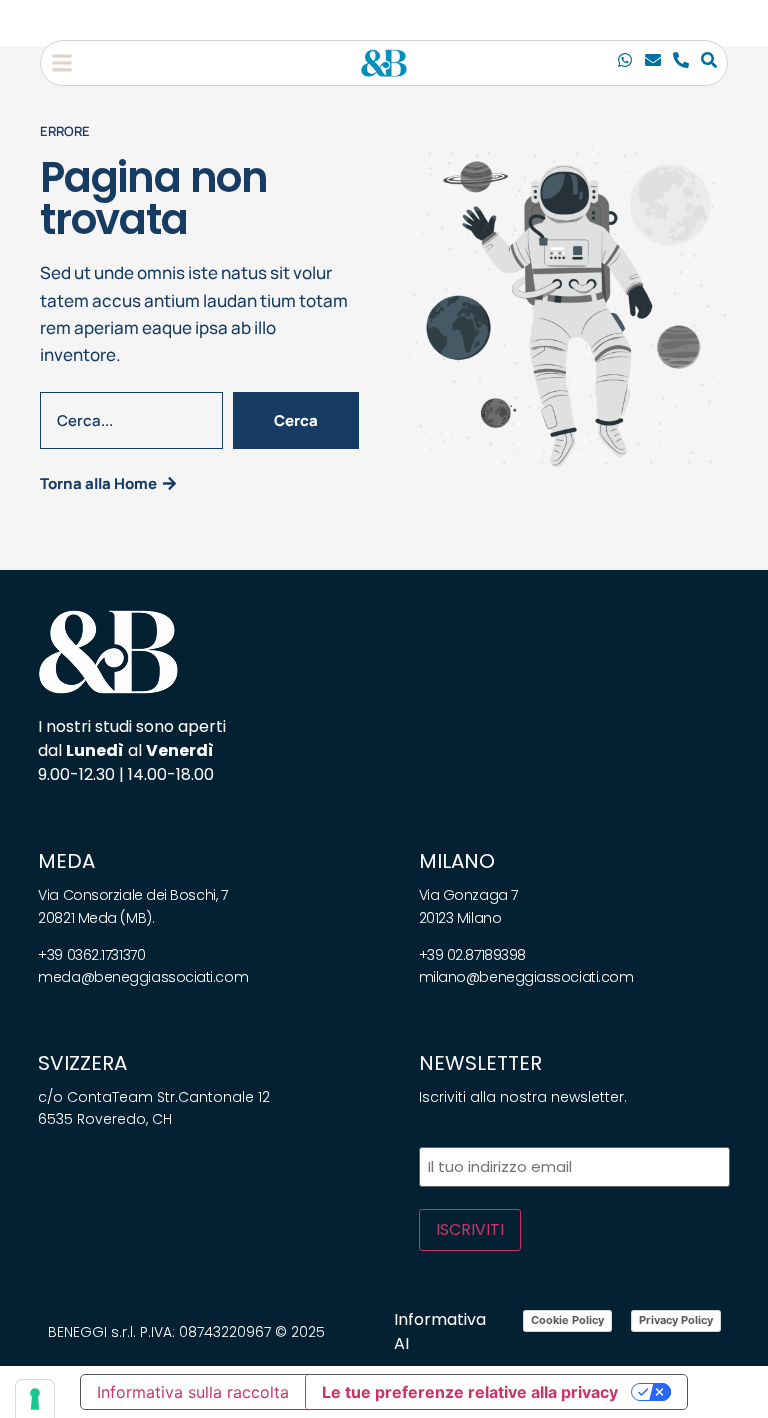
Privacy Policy (676, 1320)
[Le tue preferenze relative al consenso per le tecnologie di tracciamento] (35, 1399)
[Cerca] (709, 63)
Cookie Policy (567, 1320)
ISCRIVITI (470, 1229)
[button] (62, 63)
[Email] (653, 63)
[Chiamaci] (625, 63)
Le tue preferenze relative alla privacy (470, 1392)
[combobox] (131, 420)
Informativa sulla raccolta (193, 1392)
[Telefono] (681, 63)
